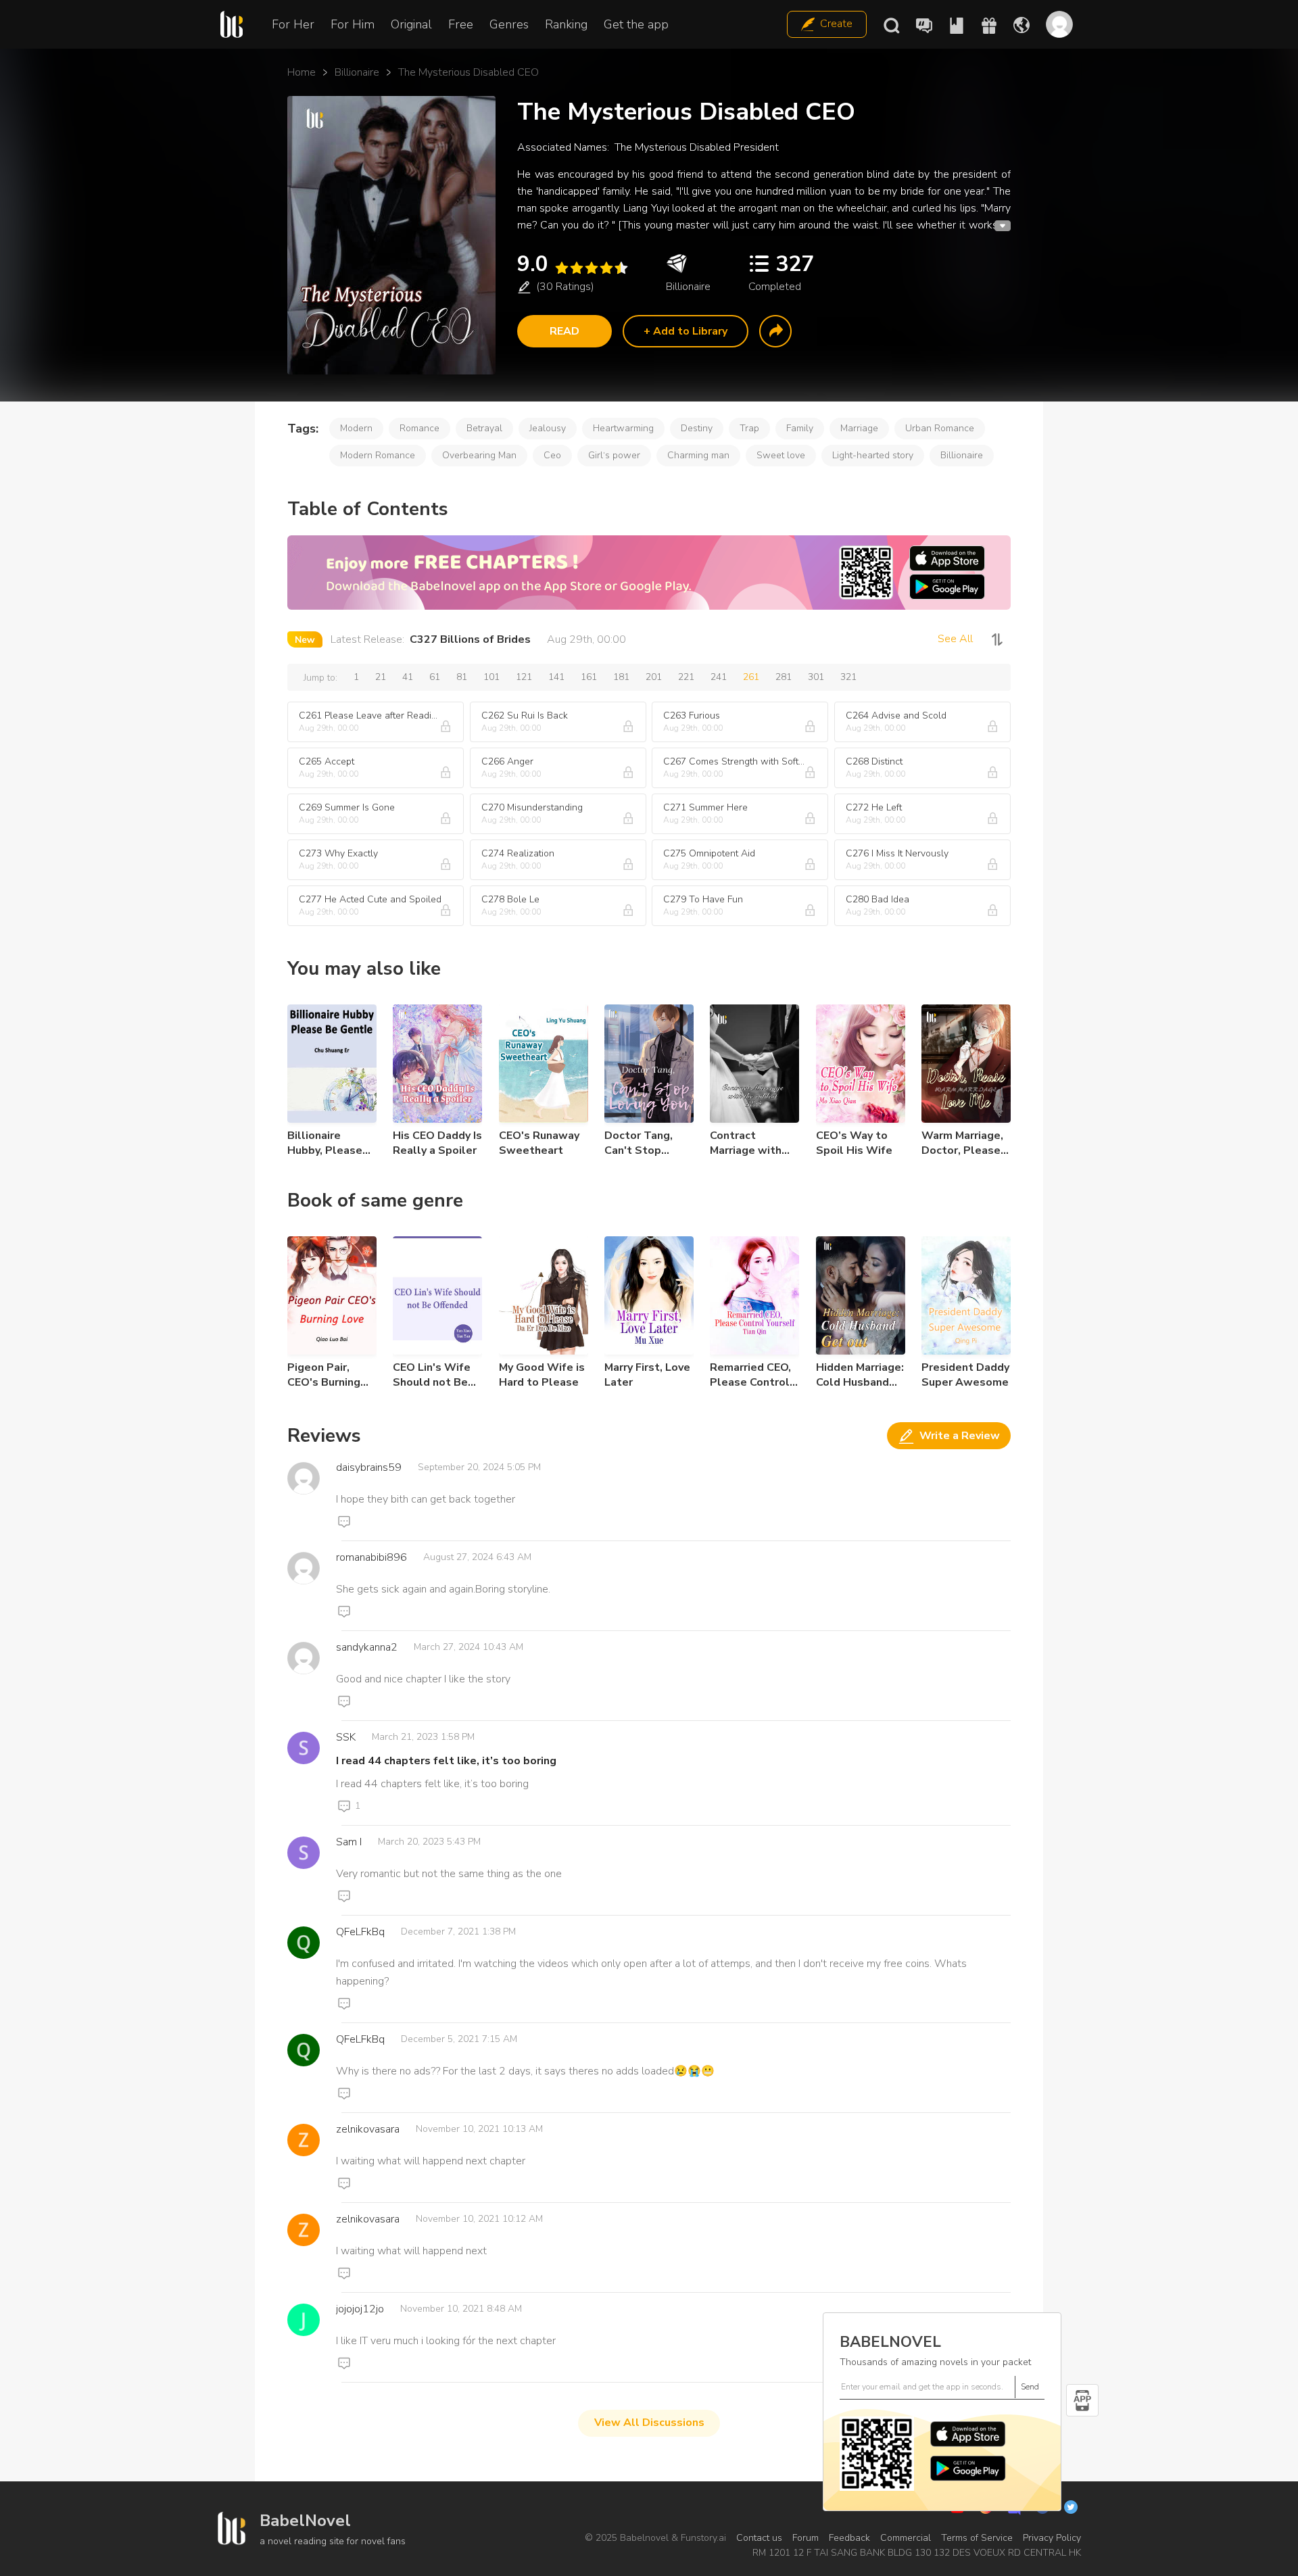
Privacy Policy (1052, 2538)
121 (524, 677)
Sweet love (781, 455)
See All (955, 639)
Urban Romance (940, 428)
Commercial (906, 2538)
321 (848, 677)
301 (816, 677)
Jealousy (548, 428)
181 (621, 677)
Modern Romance (378, 455)
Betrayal (484, 428)
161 (589, 677)
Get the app (636, 24)
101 (491, 677)
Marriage (859, 428)
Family (800, 428)
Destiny (697, 428)
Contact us (759, 2538)
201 (654, 677)
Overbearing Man (479, 455)
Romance (419, 428)
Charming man (698, 455)
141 (556, 677)
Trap (749, 428)
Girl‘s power (614, 455)
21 (381, 677)
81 (462, 677)
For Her (293, 24)
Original (411, 24)
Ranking (566, 24)
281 (784, 677)
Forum (806, 2538)
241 (719, 677)
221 (686, 677)
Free (461, 24)
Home (302, 72)
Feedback (849, 2538)
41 (408, 677)
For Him (353, 24)
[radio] (561, 268)
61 (435, 677)
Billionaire (357, 72)
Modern (356, 428)
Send (1030, 2387)
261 (751, 677)
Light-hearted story (873, 455)
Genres (509, 24)
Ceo (552, 455)
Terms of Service (977, 2538)
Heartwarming (623, 428)
